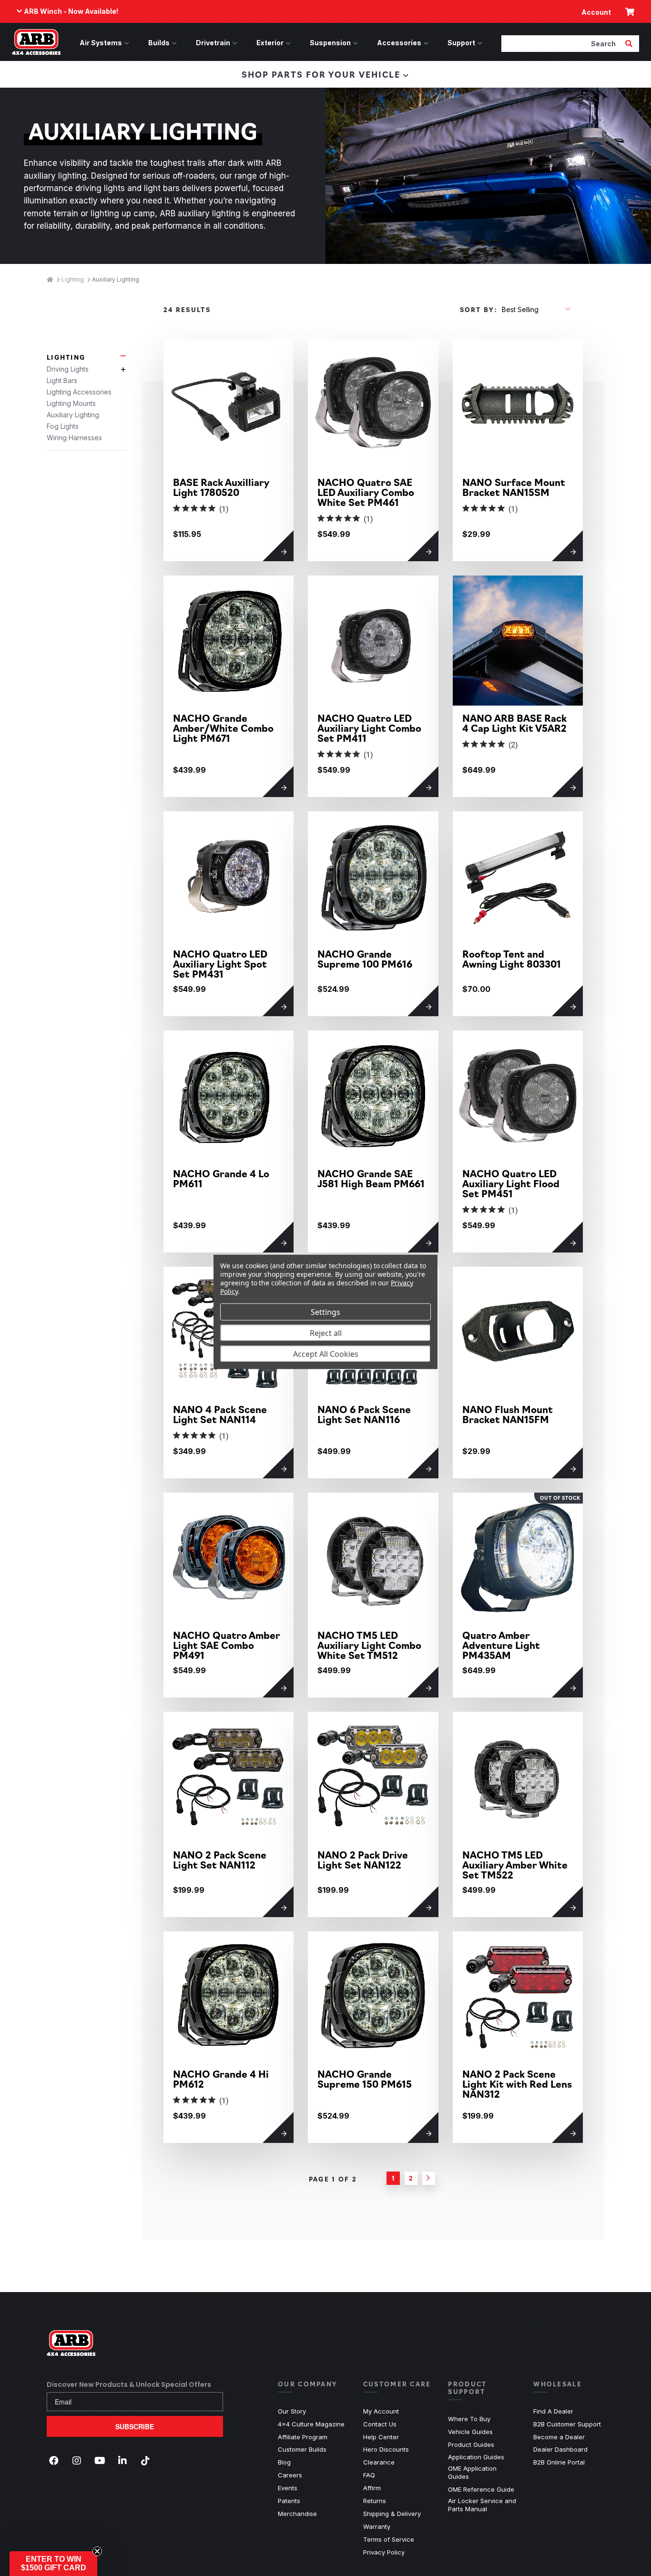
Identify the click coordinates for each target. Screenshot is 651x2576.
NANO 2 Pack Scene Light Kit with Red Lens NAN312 (517, 2084)
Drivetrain (213, 43)
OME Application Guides (483, 2472)
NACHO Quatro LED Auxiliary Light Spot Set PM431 (220, 964)
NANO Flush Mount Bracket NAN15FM (508, 1414)
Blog (284, 2462)
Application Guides (476, 2457)
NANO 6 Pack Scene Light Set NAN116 (364, 1414)
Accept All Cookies (326, 1354)
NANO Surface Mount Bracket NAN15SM (514, 487)
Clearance (379, 2462)
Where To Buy (469, 2419)
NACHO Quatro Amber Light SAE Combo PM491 (227, 1645)
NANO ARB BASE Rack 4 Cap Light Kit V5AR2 (514, 723)
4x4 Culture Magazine (311, 2424)
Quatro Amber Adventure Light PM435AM (501, 1645)
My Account (381, 2411)
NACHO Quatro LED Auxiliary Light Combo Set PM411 (369, 728)
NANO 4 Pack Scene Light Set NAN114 (220, 1414)
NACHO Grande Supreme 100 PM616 (365, 959)
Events (288, 2488)
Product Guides (471, 2445)
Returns (375, 2501)
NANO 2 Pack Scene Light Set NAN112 (220, 1859)
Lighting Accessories (79, 392)
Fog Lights (63, 426)
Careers (290, 2475)
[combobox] (562, 43)
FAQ (369, 2475)
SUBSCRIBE (135, 2426)
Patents (289, 2501)
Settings (325, 1312)
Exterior (270, 43)
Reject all (326, 1333)
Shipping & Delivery (392, 2514)
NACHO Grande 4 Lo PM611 (221, 1178)
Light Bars (62, 380)
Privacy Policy (384, 2552)
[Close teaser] (97, 2551)
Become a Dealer (559, 2437)
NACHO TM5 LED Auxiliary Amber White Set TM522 (515, 1864)
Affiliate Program (303, 2437)
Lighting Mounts (71, 403)
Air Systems (101, 43)
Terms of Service (389, 2539)
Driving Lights (68, 369)
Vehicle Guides (470, 2432)
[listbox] (536, 309)
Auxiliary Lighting (73, 415)
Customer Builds (302, 2449)
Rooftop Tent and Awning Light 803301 (512, 959)
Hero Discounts (386, 2449)
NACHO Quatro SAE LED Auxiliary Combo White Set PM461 (366, 492)
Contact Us (380, 2424)
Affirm (372, 2488)
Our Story (292, 2411)
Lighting (66, 357)
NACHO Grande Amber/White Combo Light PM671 (223, 728)
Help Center (381, 2437)
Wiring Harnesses (74, 438)
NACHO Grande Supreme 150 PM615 (365, 2079)
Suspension (330, 43)
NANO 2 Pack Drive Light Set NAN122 (363, 1859)
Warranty (377, 2526)
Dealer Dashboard (560, 2449)
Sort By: (479, 309)
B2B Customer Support (567, 2424)
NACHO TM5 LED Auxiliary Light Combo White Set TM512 (369, 1645)
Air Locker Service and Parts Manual (483, 2505)
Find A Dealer (553, 2411)
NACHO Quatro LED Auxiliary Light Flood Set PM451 (511, 1183)
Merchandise (297, 2514)
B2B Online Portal (559, 2462)
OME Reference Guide (481, 2489)
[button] (53, 2564)
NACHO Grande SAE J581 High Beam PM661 (371, 1178)
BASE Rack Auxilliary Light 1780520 (221, 487)
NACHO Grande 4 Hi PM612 (221, 2079)
